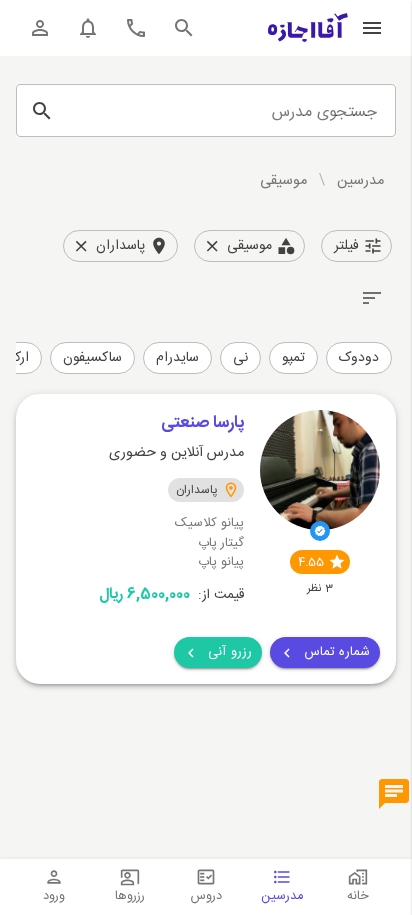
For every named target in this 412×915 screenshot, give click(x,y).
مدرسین (360, 181)
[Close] (212, 246)
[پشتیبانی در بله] (394, 794)
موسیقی (283, 181)
